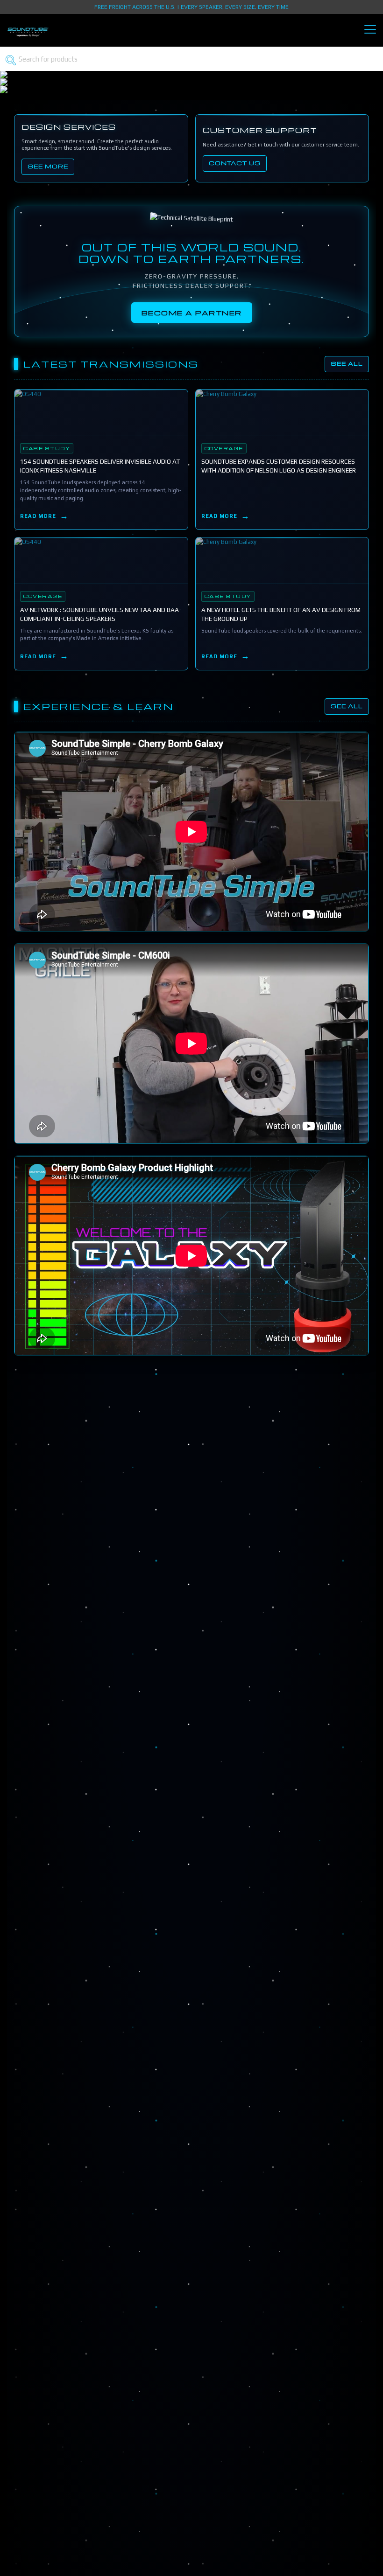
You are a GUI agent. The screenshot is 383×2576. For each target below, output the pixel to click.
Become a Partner (192, 313)
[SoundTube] (28, 36)
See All (347, 364)
